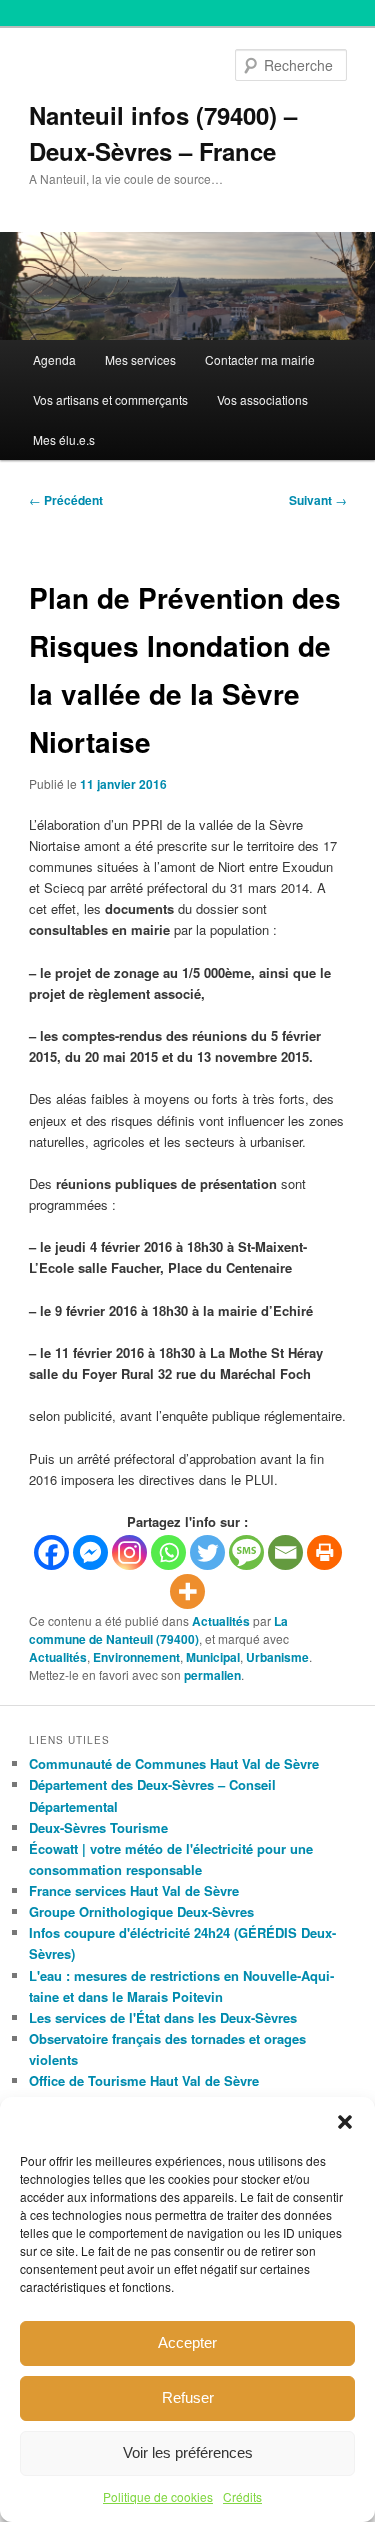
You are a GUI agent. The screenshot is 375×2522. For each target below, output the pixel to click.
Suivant (318, 500)
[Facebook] (51, 1552)
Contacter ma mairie (260, 359)
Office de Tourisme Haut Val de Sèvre (144, 2080)
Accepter (187, 2342)
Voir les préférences (188, 2452)
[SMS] (246, 1552)
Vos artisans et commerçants (110, 399)
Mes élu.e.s (64, 439)
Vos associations (262, 399)
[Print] (324, 1552)
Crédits (242, 2496)
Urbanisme (277, 1657)
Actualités (221, 1621)
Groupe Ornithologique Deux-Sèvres (141, 1911)
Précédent (66, 500)
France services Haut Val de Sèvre (134, 1890)
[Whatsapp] (168, 1552)
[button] (345, 2122)
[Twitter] (207, 1552)
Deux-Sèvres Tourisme (98, 1827)
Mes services (140, 359)
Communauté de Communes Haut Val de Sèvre (174, 1763)
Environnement (136, 1657)
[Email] (285, 1552)
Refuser (188, 2397)
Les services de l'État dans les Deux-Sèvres (163, 2017)
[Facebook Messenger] (90, 1552)
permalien (212, 1675)
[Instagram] (129, 1552)
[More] (187, 1591)
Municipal (213, 1657)
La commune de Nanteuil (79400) (158, 1630)
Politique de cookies (158, 2496)
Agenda (54, 359)
